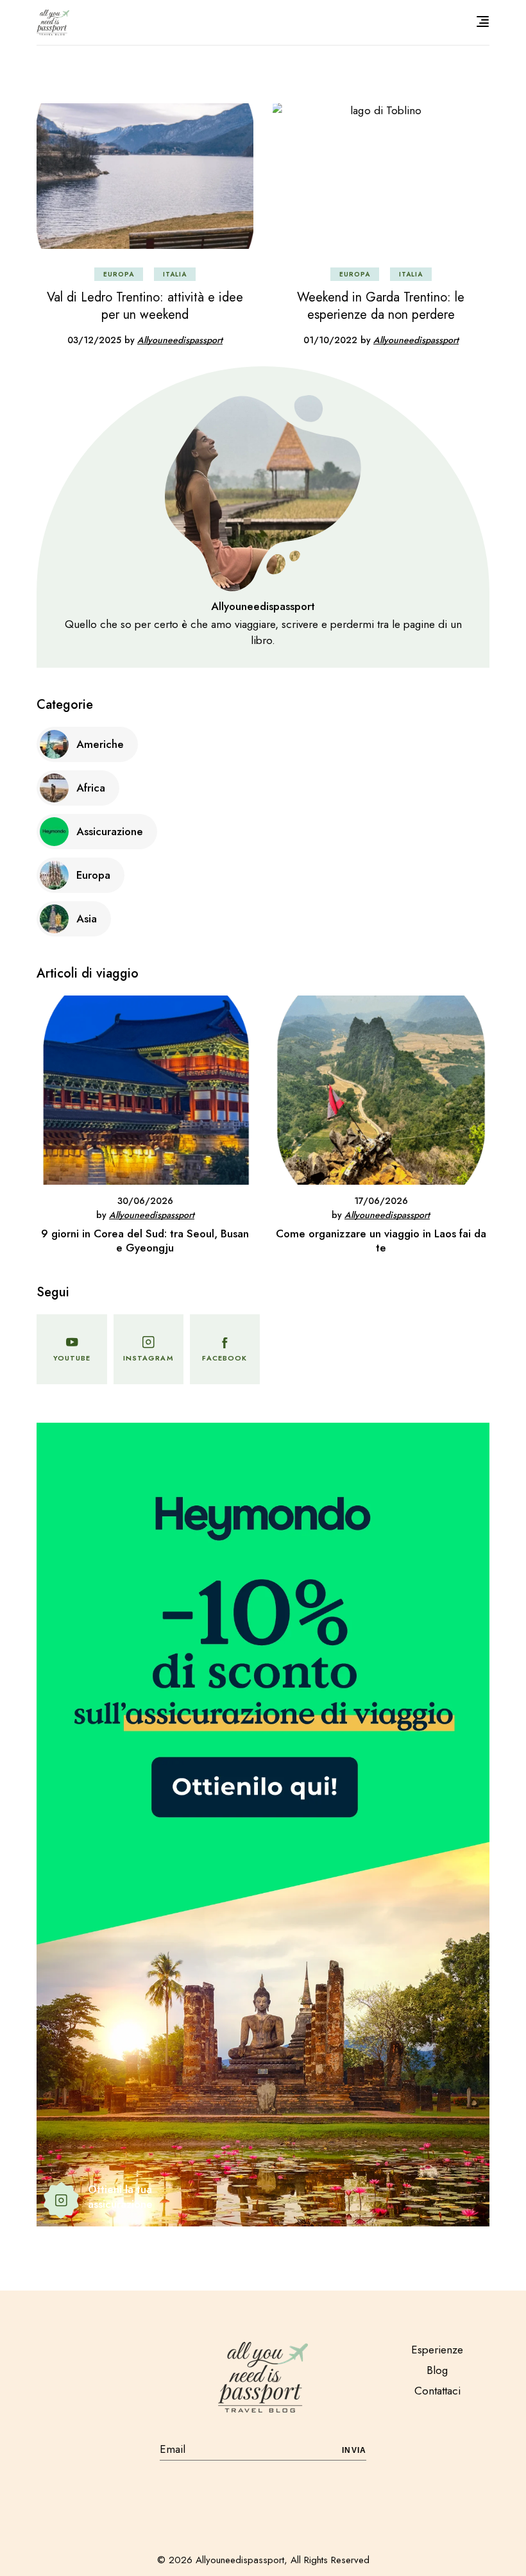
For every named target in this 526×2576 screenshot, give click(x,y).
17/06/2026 (381, 1201)
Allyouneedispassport (180, 340)
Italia (175, 274)
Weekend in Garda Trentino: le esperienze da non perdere (381, 306)
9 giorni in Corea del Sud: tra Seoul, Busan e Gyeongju (145, 1241)
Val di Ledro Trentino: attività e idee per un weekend (145, 306)
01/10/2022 (330, 340)
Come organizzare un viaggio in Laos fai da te (381, 1241)
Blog (437, 2370)
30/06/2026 (145, 1201)
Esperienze (437, 2350)
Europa (119, 274)
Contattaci (437, 2391)
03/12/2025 (94, 340)
